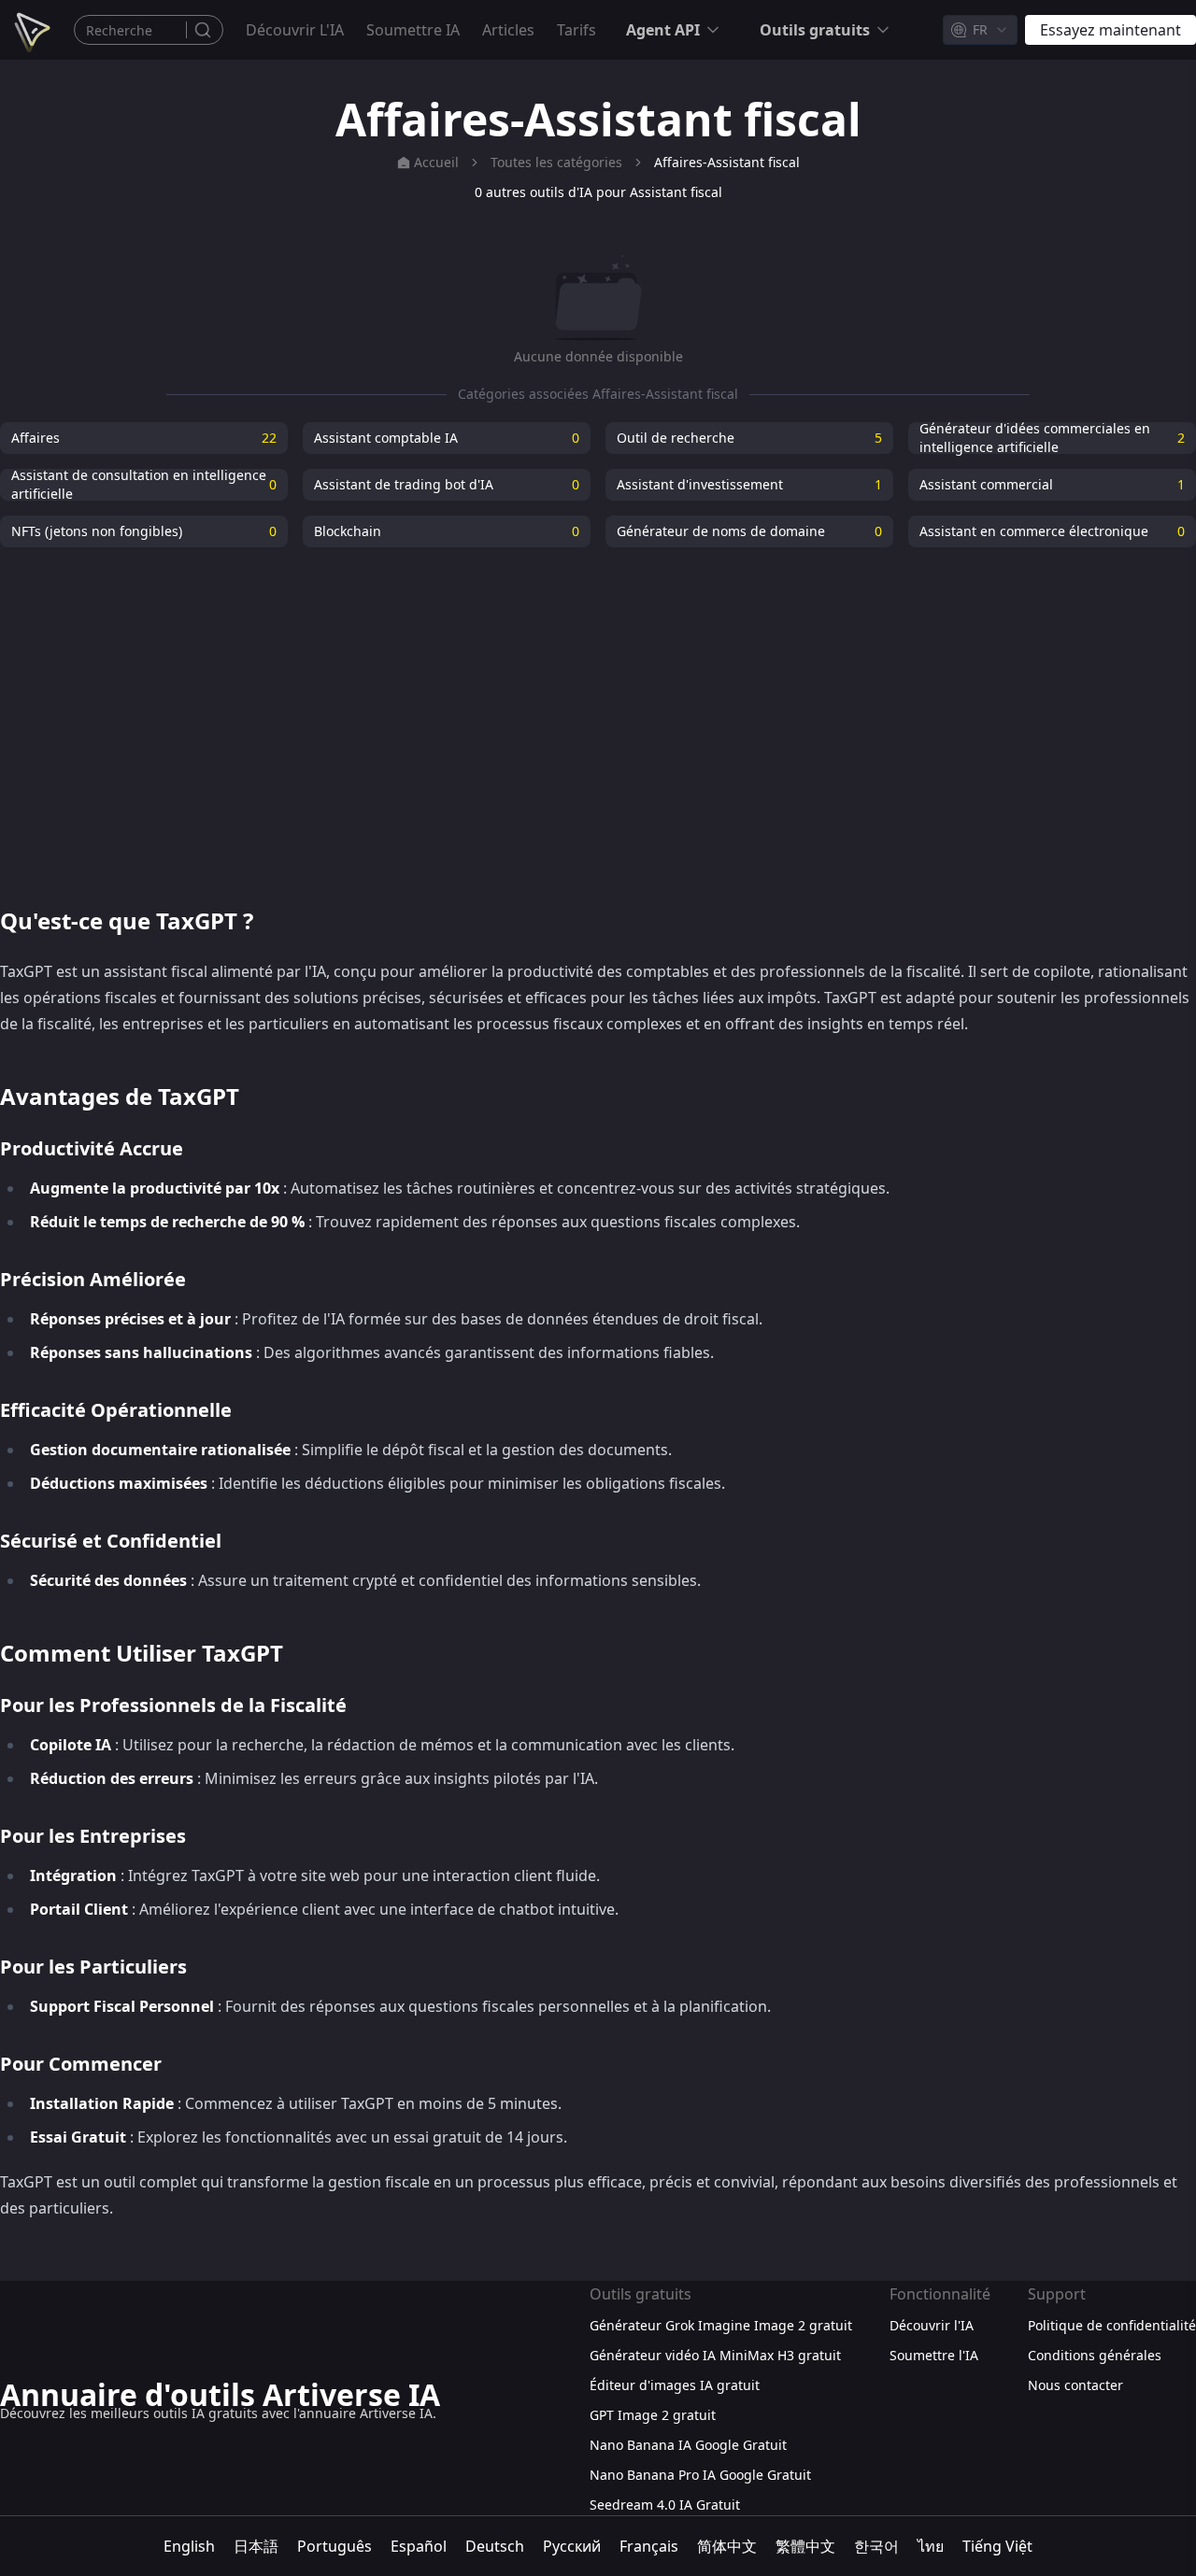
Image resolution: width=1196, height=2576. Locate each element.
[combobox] (980, 30)
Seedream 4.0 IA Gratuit (665, 2505)
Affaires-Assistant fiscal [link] (727, 162)
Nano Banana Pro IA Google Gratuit (700, 2475)
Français (649, 2546)
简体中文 (727, 2546)
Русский (572, 2546)
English (189, 2546)
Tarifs (577, 30)
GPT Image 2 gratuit (653, 2415)
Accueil (436, 162)
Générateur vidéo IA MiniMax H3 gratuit (715, 2355)
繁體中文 (805, 2546)
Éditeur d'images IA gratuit (675, 2385)
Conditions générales (1095, 2355)
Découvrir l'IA (295, 30)
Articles (508, 30)
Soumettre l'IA (934, 2355)
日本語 (256, 2546)
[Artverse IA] (30, 30)
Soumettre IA (413, 30)
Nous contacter (1075, 2385)
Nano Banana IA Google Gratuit (688, 2445)
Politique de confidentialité (1112, 2325)
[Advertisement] (598, 715)
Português (335, 2546)
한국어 (876, 2546)
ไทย (931, 2546)
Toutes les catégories (556, 162)
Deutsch (495, 2546)
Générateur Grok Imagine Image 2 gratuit (721, 2325)
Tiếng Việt (997, 2546)
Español (419, 2546)
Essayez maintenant (1111, 30)
